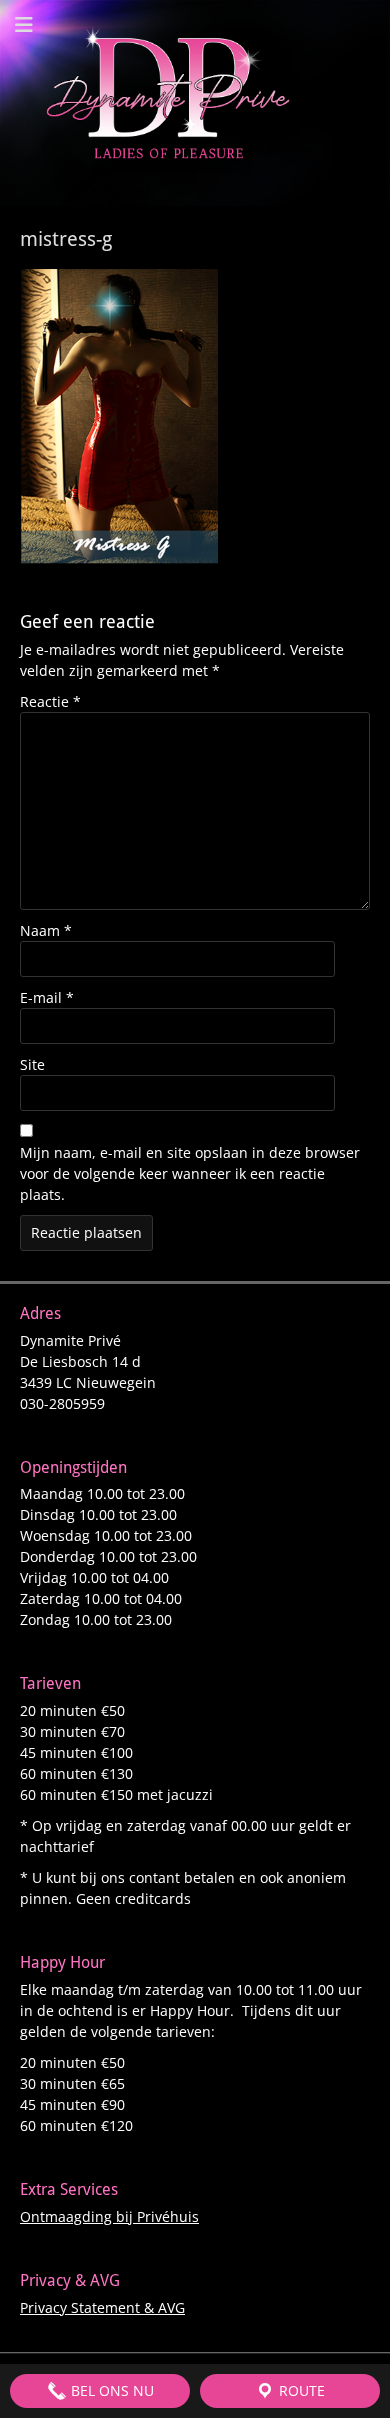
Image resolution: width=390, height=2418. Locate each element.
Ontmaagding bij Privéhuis (109, 2216)
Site (32, 1064)
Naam (46, 930)
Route (300, 2390)
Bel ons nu (110, 2390)
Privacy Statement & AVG (102, 2307)
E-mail (47, 997)
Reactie (50, 701)
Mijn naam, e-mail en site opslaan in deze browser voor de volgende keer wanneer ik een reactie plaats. (190, 1173)
